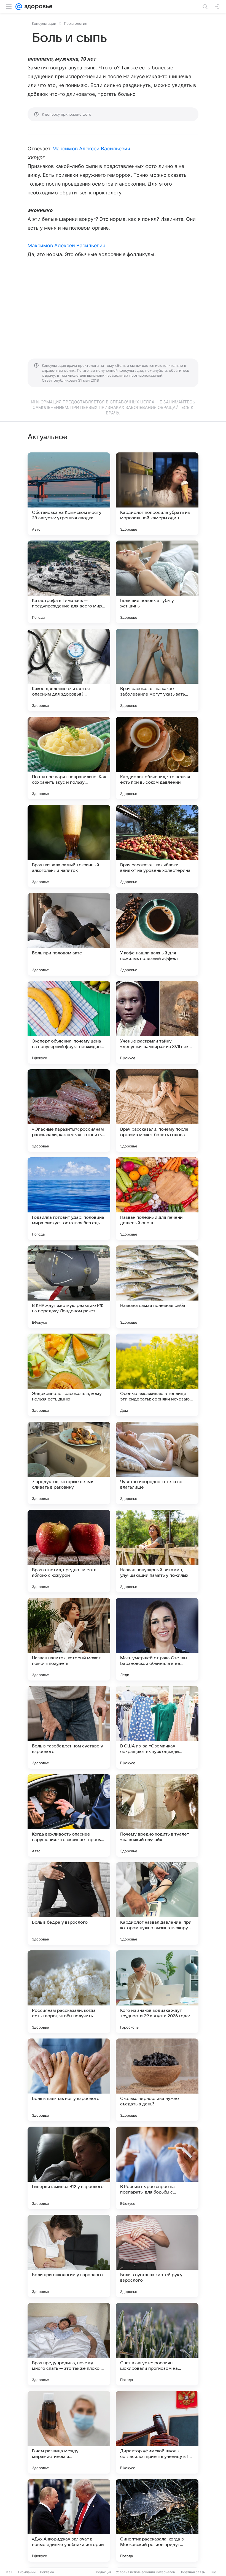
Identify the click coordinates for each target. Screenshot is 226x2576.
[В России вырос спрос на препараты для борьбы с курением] (157, 2168)
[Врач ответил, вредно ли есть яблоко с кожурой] (69, 1551)
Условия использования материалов (146, 2572)
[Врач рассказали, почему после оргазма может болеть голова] (157, 1111)
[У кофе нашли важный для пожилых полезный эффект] (157, 934)
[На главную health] (37, 7)
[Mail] (19, 7)
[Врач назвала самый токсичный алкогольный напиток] (69, 846)
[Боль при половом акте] (69, 934)
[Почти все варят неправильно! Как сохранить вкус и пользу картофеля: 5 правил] (69, 758)
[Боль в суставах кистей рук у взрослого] (157, 2256)
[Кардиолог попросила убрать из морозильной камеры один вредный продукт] (157, 494)
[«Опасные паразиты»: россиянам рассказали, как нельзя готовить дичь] (69, 1111)
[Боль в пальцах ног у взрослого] (69, 2080)
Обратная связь (192, 2572)
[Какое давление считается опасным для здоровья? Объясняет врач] (69, 670)
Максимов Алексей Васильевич (91, 149)
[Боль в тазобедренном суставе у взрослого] (69, 1727)
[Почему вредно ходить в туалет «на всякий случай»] (157, 1815)
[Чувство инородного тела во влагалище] (157, 1463)
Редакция (104, 2572)
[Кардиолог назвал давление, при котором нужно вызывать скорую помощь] (157, 1904)
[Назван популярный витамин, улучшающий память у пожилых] (157, 1551)
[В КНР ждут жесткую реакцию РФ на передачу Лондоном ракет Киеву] (69, 1287)
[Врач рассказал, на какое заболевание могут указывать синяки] (157, 670)
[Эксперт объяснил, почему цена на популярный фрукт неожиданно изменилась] (69, 1022)
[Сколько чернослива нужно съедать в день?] (157, 2080)
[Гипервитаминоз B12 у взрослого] (69, 2168)
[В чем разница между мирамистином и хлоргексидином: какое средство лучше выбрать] (69, 2432)
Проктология (76, 23)
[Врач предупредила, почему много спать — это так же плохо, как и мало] (69, 2344)
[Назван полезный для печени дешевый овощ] (157, 1199)
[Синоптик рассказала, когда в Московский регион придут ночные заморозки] (157, 2520)
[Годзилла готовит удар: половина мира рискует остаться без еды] (69, 1199)
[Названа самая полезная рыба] (157, 1287)
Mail (9, 2572)
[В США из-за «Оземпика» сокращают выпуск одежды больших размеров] (157, 1727)
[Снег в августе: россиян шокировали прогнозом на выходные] (157, 2344)
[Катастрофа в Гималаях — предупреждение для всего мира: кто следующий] (69, 582)
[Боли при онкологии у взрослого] (69, 2256)
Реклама (47, 2572)
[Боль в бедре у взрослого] (69, 1904)
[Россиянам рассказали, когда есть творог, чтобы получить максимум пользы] (69, 1992)
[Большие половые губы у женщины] (157, 582)
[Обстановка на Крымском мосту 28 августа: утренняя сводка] (69, 494)
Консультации (44, 23)
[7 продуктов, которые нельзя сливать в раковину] (69, 1463)
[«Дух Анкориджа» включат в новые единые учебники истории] (69, 2520)
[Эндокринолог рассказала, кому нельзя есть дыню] (69, 1375)
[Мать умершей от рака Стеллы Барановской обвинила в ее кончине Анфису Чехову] (157, 1639)
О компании (26, 2572)
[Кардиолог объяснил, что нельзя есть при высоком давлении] (157, 758)
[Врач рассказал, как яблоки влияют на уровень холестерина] (157, 846)
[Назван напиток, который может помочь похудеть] (69, 1639)
